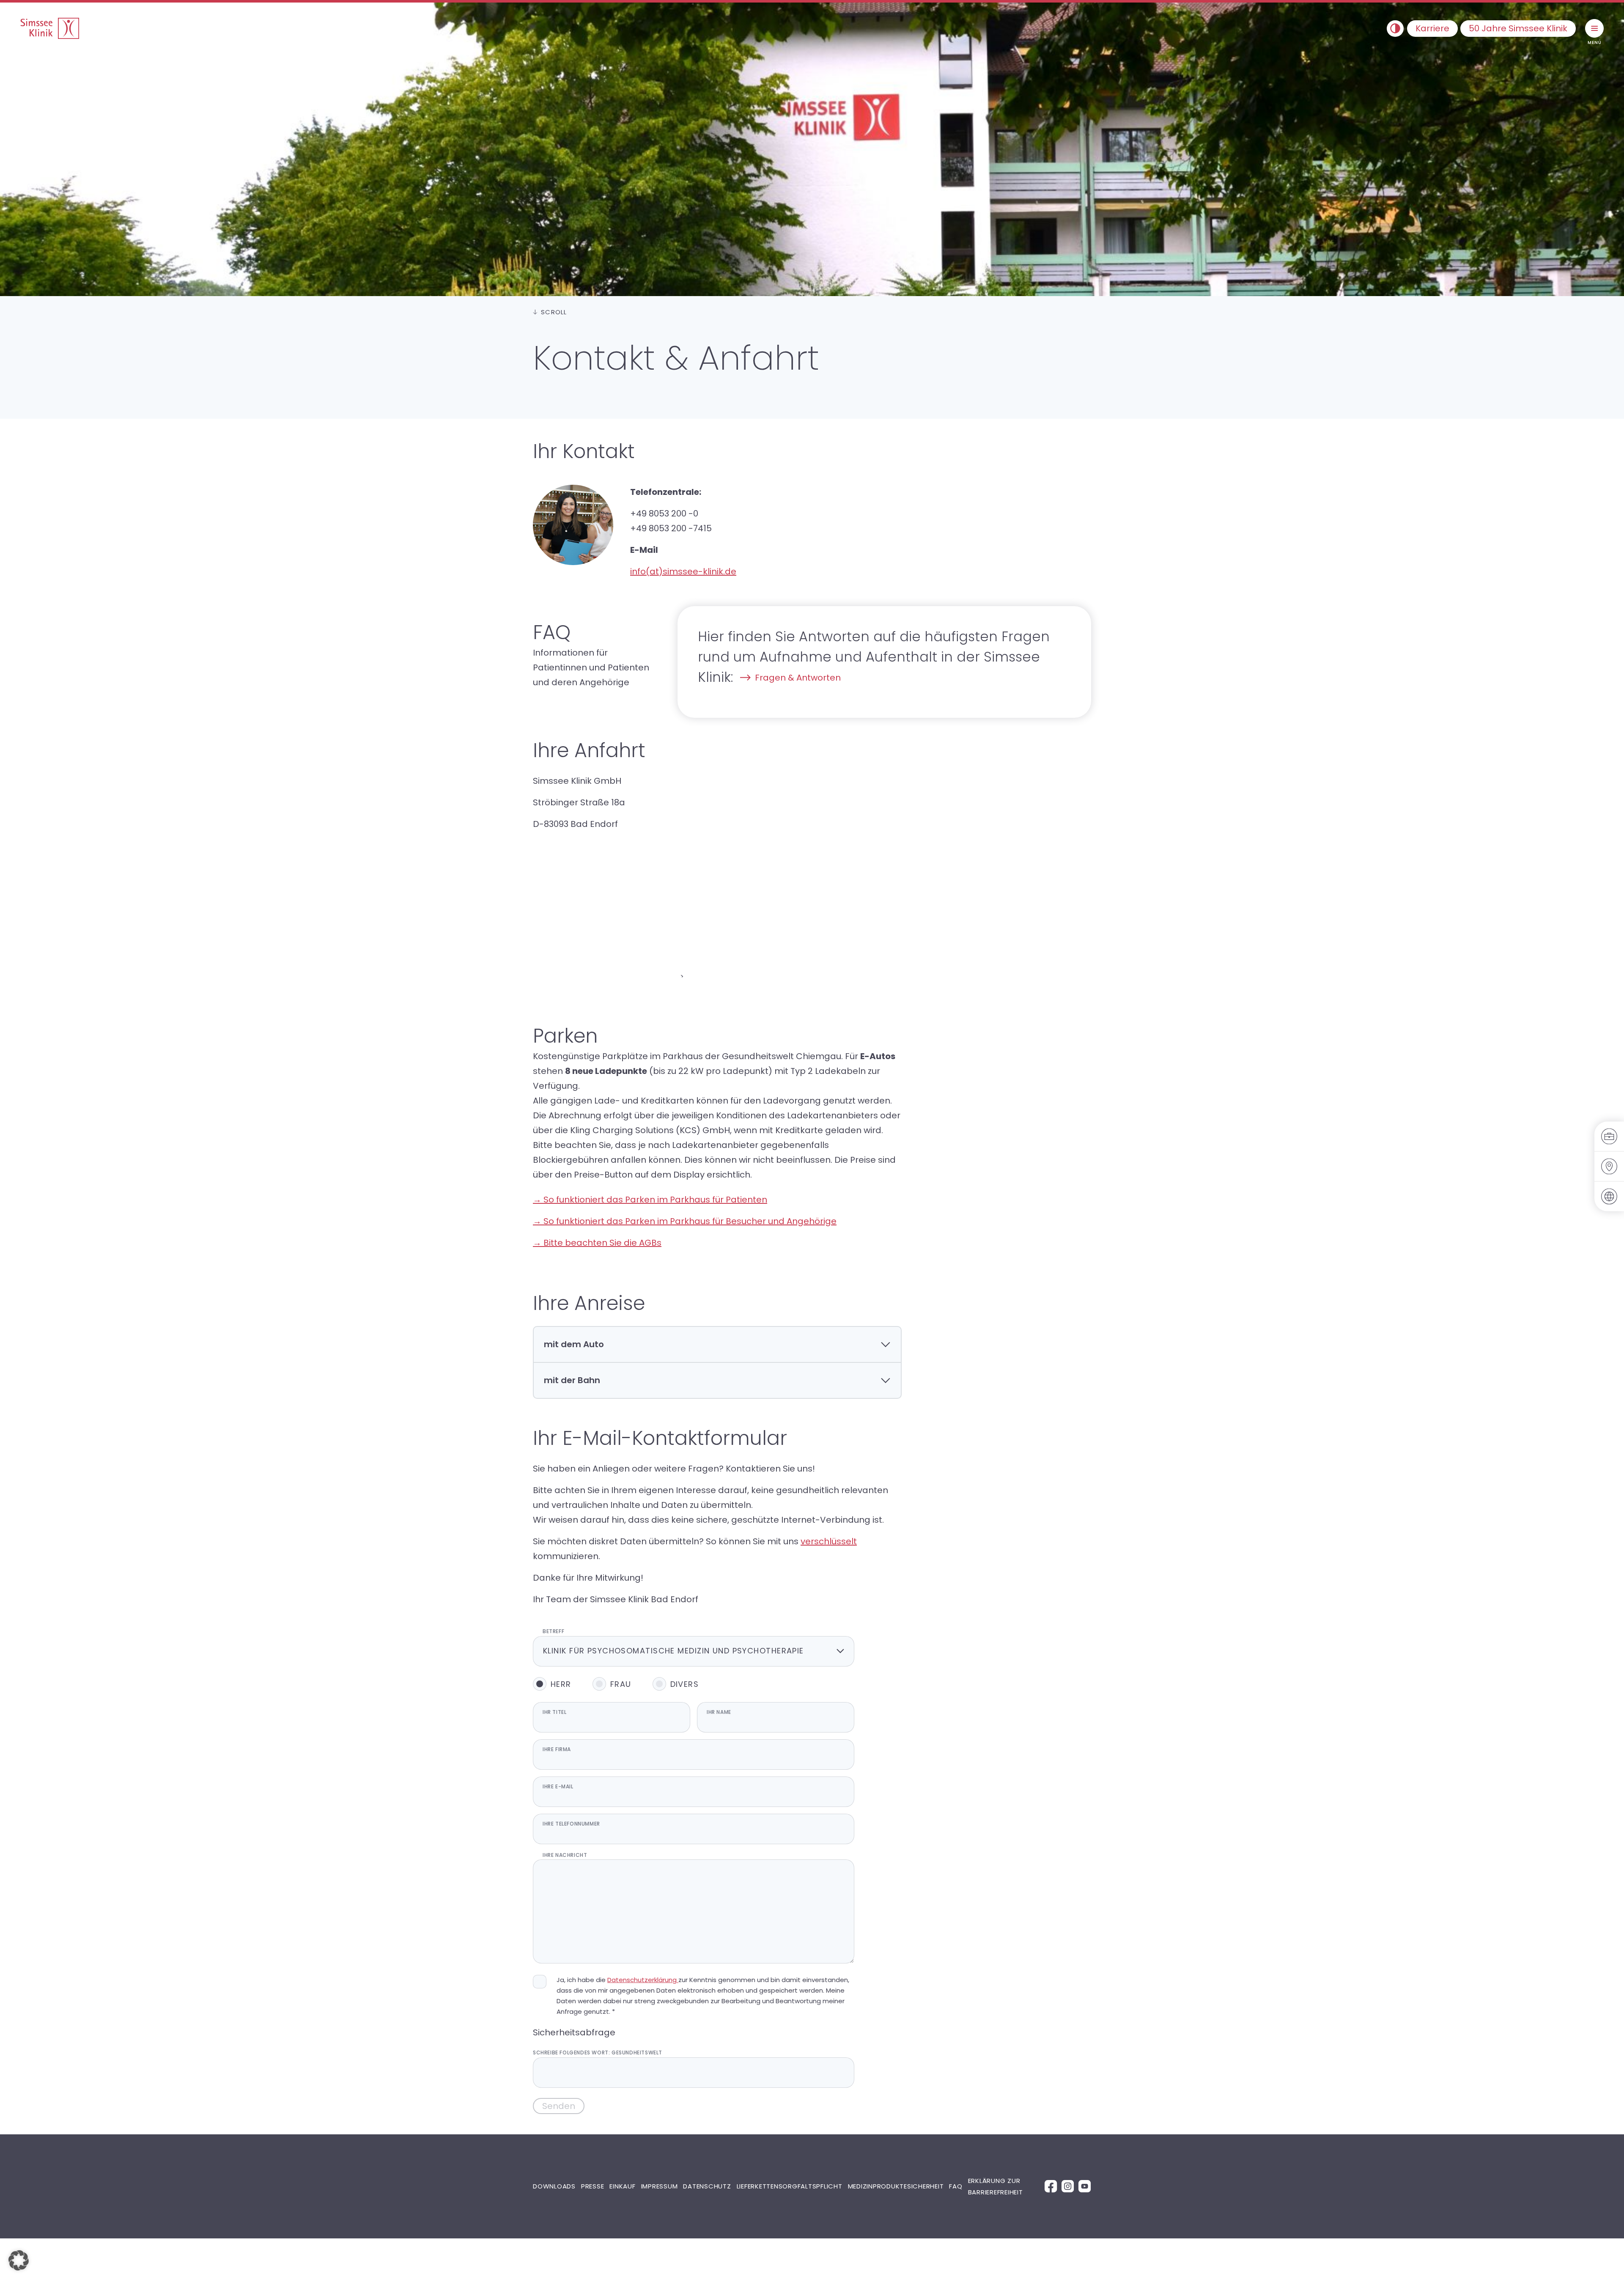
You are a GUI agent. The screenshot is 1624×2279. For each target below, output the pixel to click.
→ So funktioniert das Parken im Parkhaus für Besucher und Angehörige (685, 1221)
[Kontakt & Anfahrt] (1609, 1167)
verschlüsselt (829, 1541)
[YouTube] (1085, 2186)
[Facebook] (1051, 2186)
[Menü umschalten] (1594, 28)
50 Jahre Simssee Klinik (1518, 28)
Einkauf (622, 2186)
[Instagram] (1068, 2186)
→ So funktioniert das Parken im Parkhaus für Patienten (650, 1200)
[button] (19, 2260)
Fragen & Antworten (798, 678)
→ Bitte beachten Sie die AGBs (597, 1243)
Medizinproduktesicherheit (896, 2186)
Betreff (553, 1631)
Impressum (660, 2186)
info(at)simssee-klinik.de (683, 571)
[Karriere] (1609, 1137)
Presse (593, 2186)
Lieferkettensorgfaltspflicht (790, 2186)
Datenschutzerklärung (643, 1980)
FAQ (956, 2186)
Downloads (554, 2186)
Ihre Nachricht (565, 1855)
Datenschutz (707, 2186)
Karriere (1432, 28)
